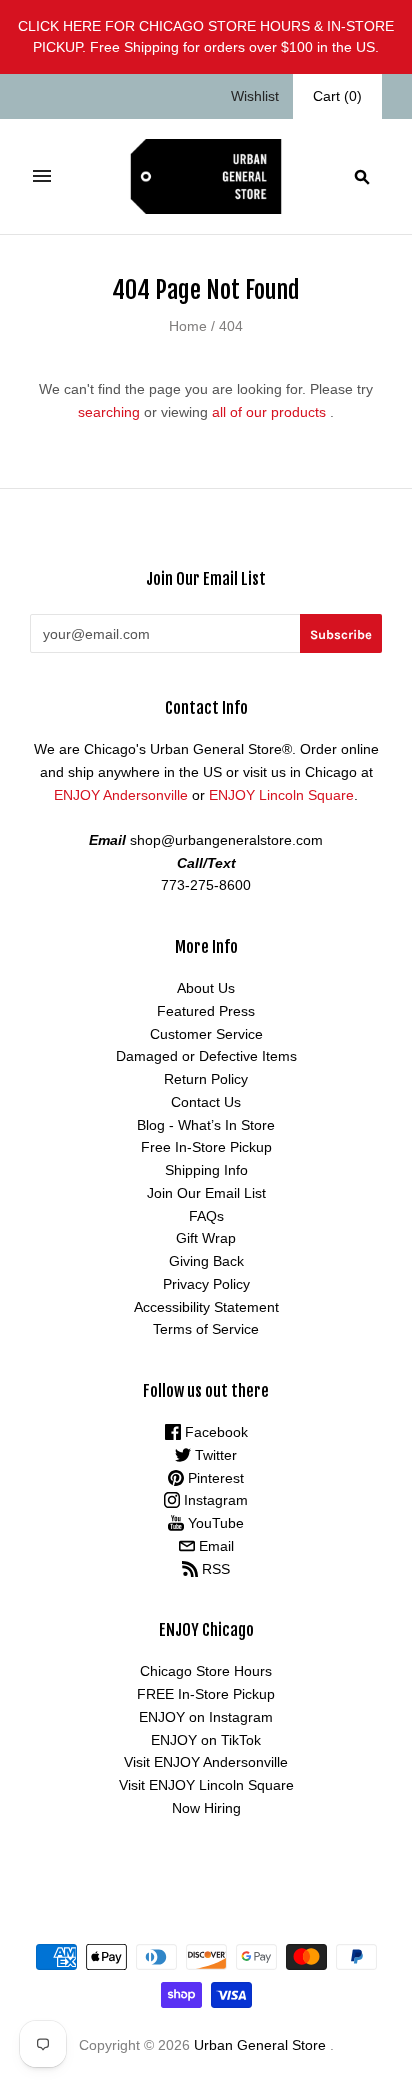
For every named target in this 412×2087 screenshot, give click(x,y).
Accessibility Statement (206, 1307)
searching (109, 412)
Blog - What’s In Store (206, 1125)
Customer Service (206, 1034)
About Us (206, 988)
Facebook (214, 1432)
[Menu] (42, 176)
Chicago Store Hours (206, 1671)
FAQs (206, 1216)
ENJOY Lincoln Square (281, 795)
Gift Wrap (206, 1238)
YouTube (214, 1523)
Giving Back (206, 1261)
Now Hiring (206, 1808)
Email (214, 1546)
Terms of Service (206, 1329)
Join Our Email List (206, 1193)
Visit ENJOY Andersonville (206, 1762)
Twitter (214, 1455)
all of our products (269, 412)
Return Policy (206, 1079)
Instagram (214, 1500)
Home (188, 326)
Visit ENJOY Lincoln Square (206, 1785)
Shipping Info (206, 1170)
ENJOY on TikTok (206, 1740)
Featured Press (206, 1011)
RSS (214, 1569)
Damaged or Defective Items (206, 1056)
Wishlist (255, 96)
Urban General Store (260, 2045)
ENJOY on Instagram (206, 1717)
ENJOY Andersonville (121, 795)
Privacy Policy (206, 1284)
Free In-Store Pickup (206, 1147)
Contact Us (206, 1102)
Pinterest (214, 1478)
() (337, 96)
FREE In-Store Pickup (206, 1694)
